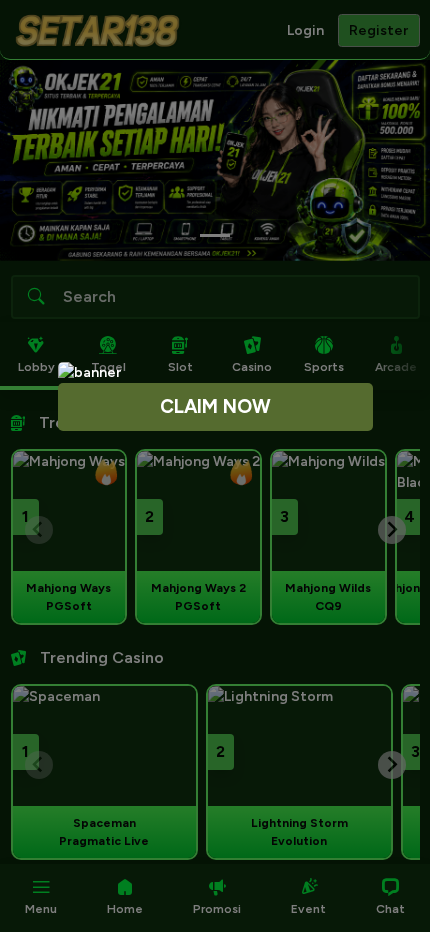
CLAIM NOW (215, 406)
